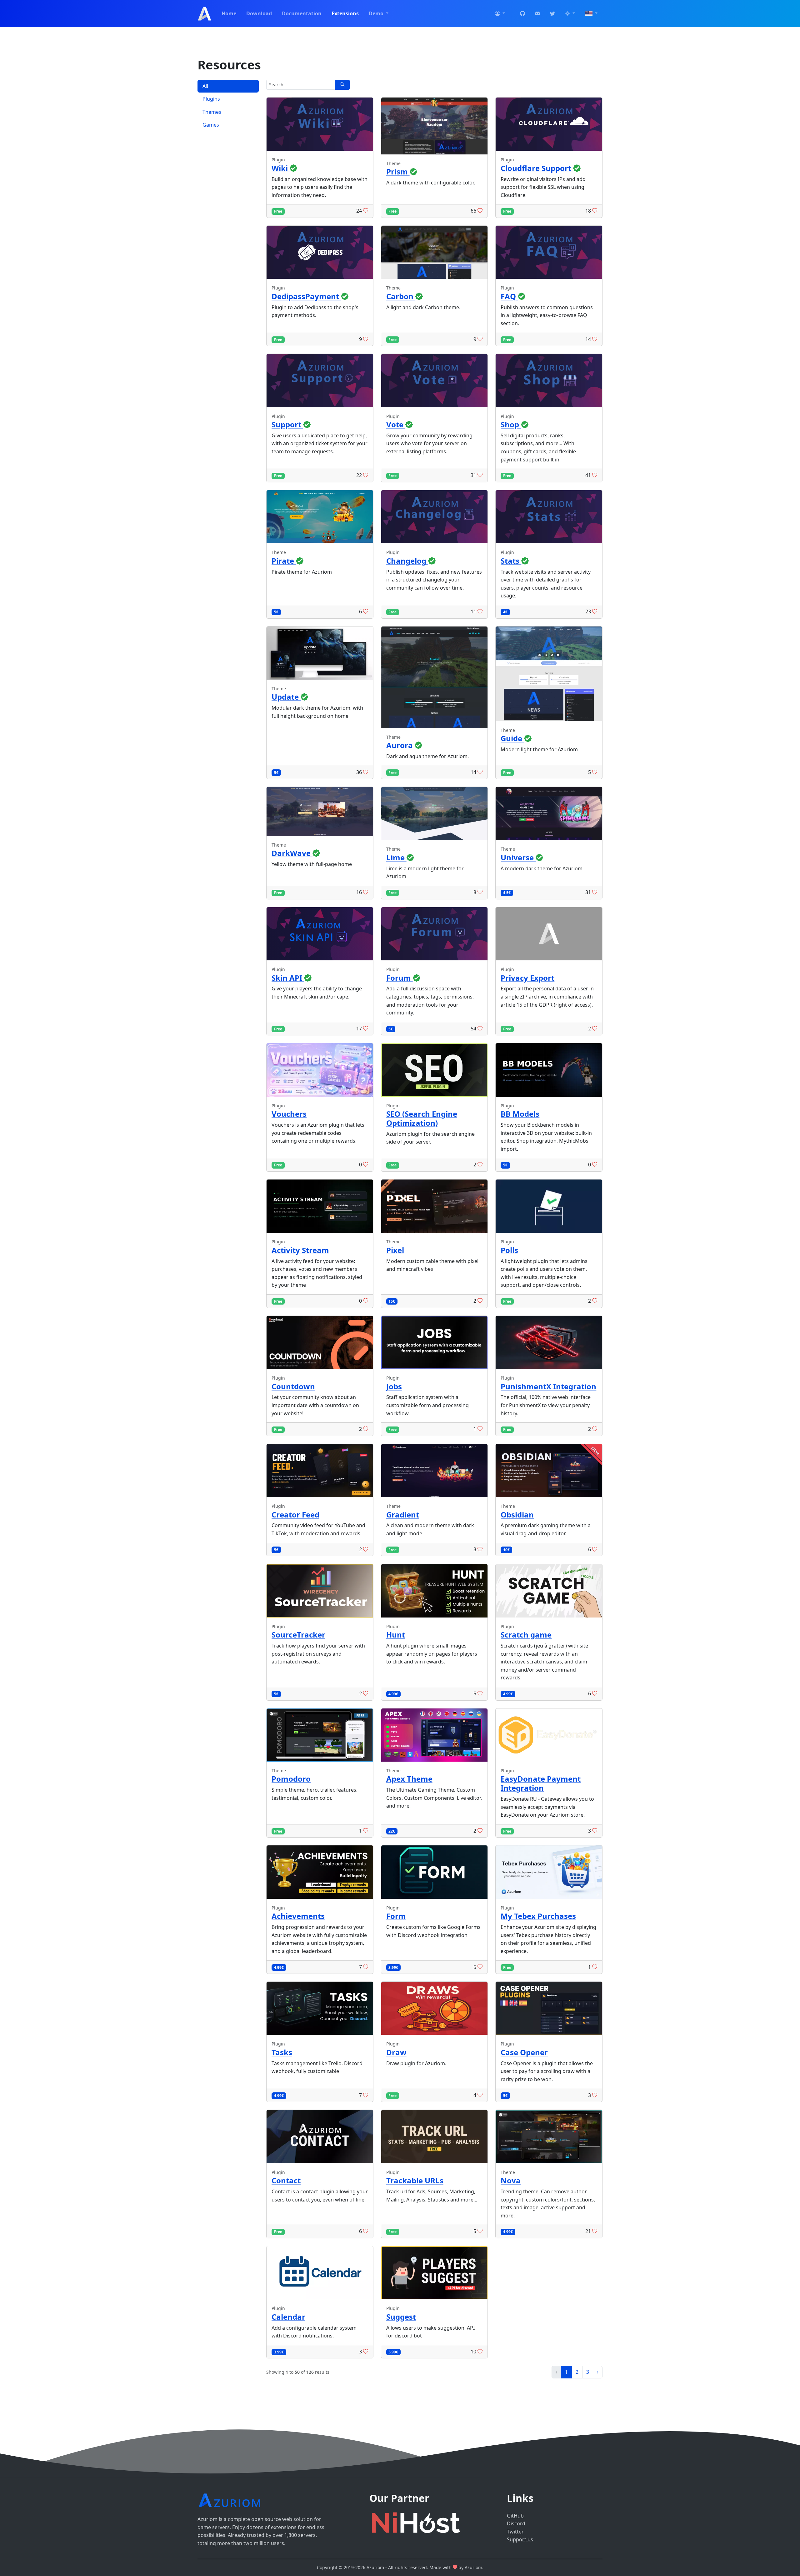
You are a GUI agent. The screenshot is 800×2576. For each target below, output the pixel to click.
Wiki (281, 168)
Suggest (401, 2317)
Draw (396, 2052)
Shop (511, 424)
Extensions (345, 13)
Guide (512, 738)
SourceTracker (298, 1635)
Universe (518, 857)
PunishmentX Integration (548, 1386)
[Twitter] (552, 14)
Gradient (403, 1514)
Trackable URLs (415, 2180)
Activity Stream (300, 1250)
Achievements (298, 1916)
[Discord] (537, 14)
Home (229, 13)
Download (259, 13)
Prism (398, 171)
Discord (516, 2523)
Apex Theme (409, 1779)
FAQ (509, 296)
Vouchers (289, 1114)
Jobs (394, 1386)
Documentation (302, 13)
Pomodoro (291, 1779)
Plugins (211, 99)
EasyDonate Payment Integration (541, 1783)
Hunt (396, 1635)
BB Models (520, 1114)
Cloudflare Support (537, 168)
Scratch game (526, 1635)
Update (286, 697)
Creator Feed (295, 1514)
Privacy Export (527, 978)
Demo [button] (377, 13)
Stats (511, 561)
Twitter (515, 2532)
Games (211, 125)
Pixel (395, 1250)
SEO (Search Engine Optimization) (422, 1118)
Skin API (288, 978)
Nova (511, 2180)
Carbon (401, 296)
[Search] (342, 85)
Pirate (284, 561)
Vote (396, 424)
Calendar (288, 2317)
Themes (212, 112)
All (205, 86)
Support (287, 424)
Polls (509, 1250)
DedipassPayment (306, 296)
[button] (500, 14)
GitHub (515, 2516)
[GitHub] (522, 14)
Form (396, 1916)
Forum (400, 978)
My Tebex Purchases (538, 1916)
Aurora (400, 745)
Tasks (282, 2052)
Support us (520, 2539)
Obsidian (517, 1514)
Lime (396, 857)
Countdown (293, 1386)
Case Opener (524, 2052)
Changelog (407, 561)
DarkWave (292, 853)
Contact (286, 2180)
